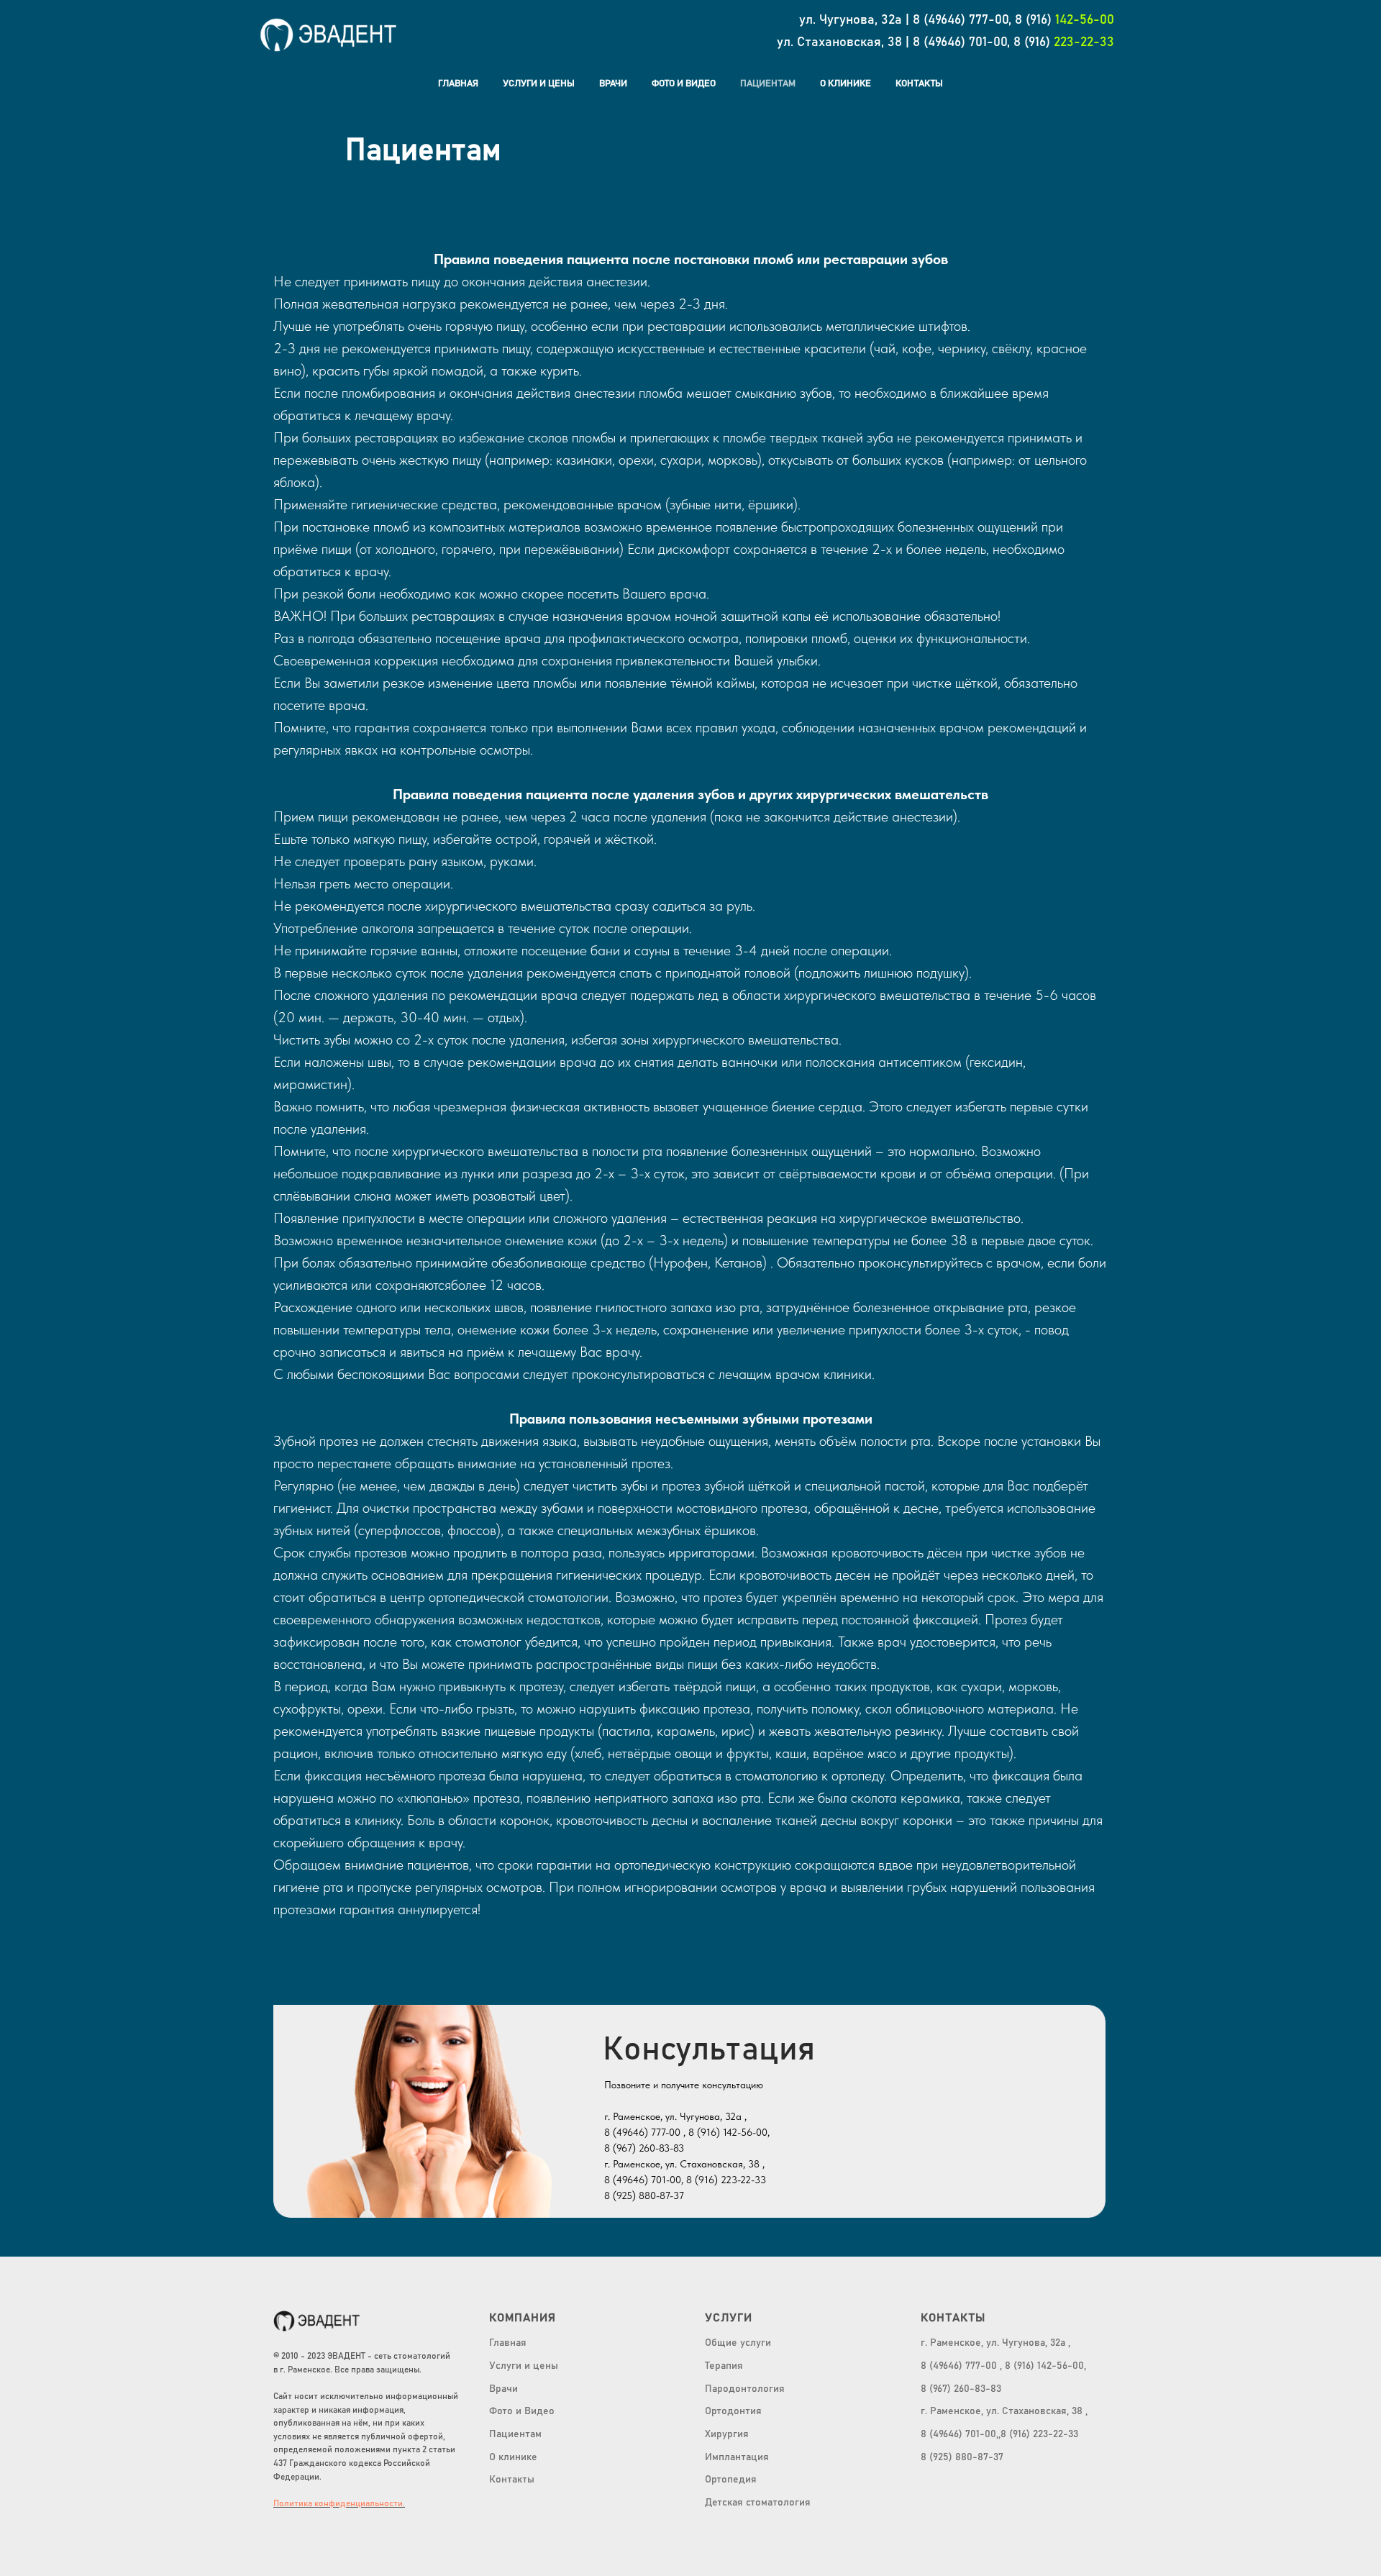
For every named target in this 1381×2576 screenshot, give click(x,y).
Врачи (613, 84)
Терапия (724, 2366)
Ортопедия (731, 2480)
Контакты (919, 84)
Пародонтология (745, 2389)
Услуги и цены (539, 84)
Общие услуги (738, 2343)
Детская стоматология (758, 2503)
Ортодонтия (733, 2411)
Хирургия (727, 2434)
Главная (458, 84)
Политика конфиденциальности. (339, 2503)
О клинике (513, 2457)
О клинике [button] (846, 84)
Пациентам (768, 84)
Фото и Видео (684, 84)
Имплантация (737, 2457)
